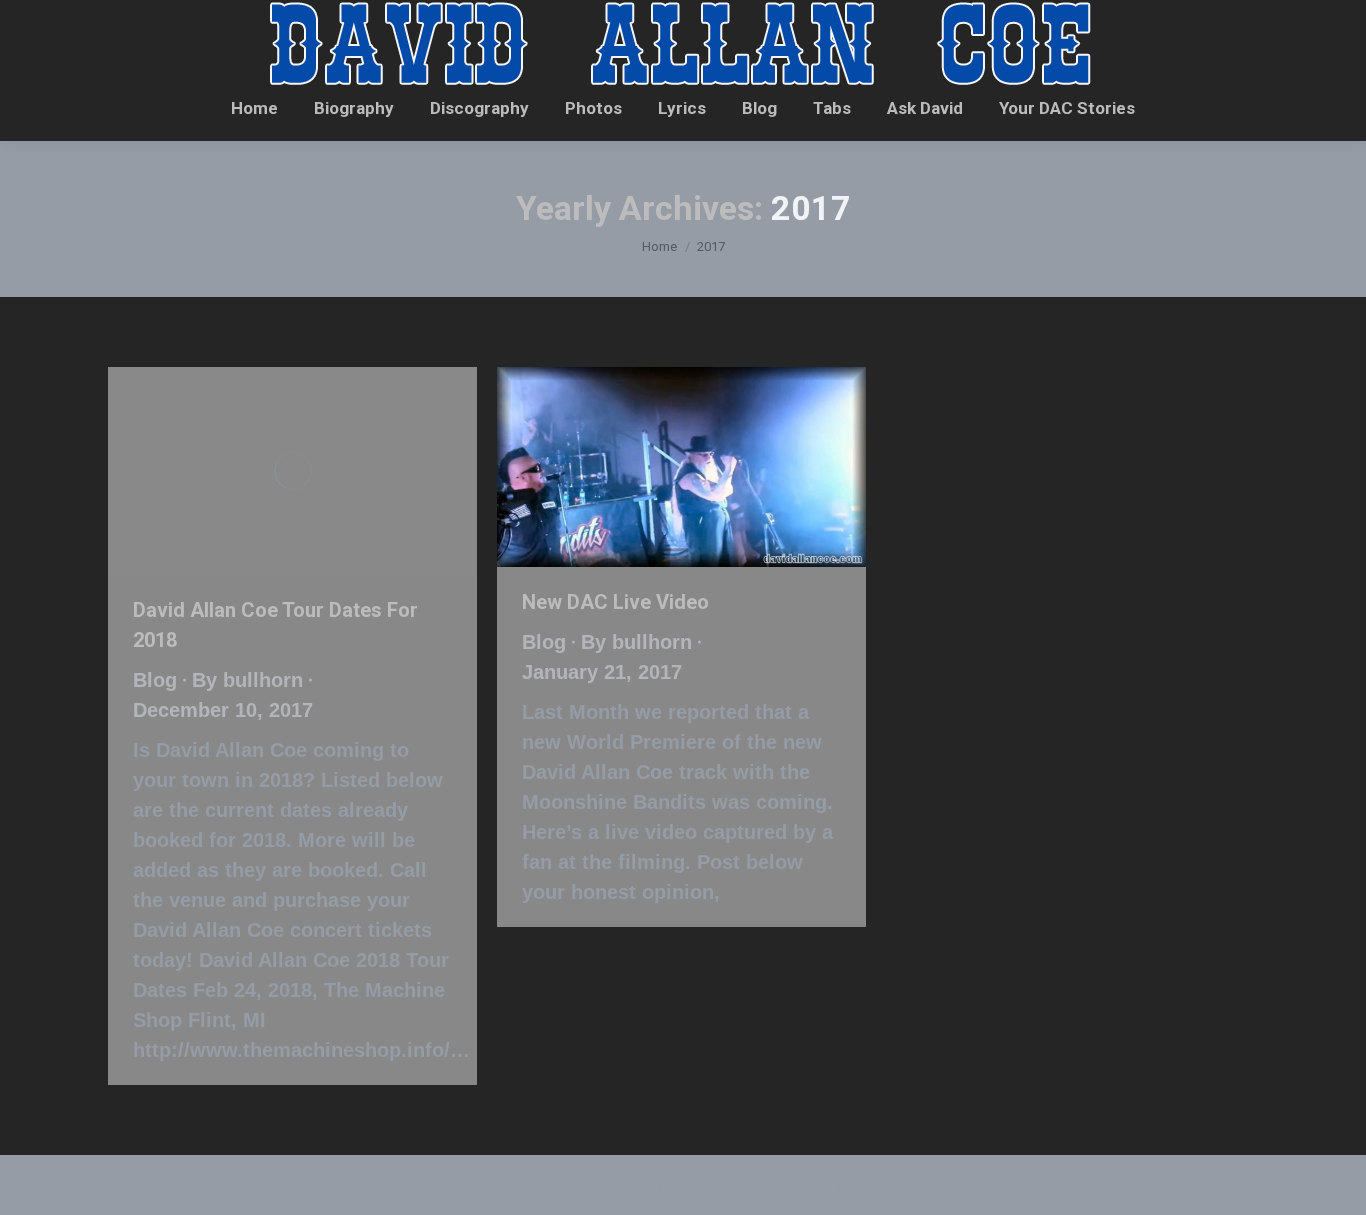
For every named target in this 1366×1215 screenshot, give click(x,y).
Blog (155, 680)
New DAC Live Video (615, 602)
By (247, 680)
